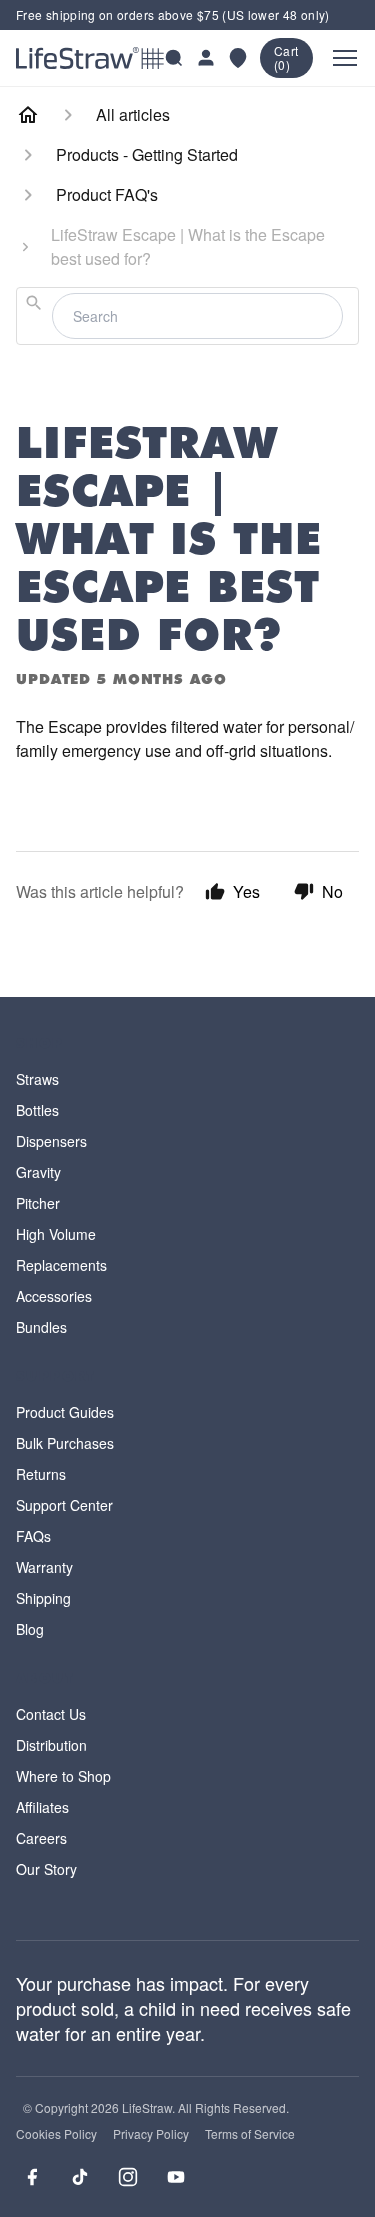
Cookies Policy (56, 2134)
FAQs (33, 1536)
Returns (41, 1474)
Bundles (41, 1327)
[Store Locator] (238, 58)
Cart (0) (286, 57)
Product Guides (65, 1412)
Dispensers (51, 1141)
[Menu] (345, 58)
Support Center (64, 1505)
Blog (30, 1629)
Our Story (46, 1869)
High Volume (56, 1234)
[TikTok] (80, 2177)
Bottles (37, 1110)
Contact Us (51, 1714)
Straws (37, 1079)
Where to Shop (63, 1776)
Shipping (43, 1598)
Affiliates (42, 1807)
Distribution (51, 1745)
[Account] (206, 58)
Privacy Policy (151, 2134)
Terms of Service (250, 2134)
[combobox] (187, 316)
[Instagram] (128, 2177)
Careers (41, 1838)
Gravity (38, 1172)
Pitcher (38, 1203)
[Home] (28, 115)
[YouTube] (176, 2177)
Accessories (54, 1296)
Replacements (61, 1265)
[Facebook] (32, 2177)
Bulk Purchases (65, 1443)
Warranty (44, 1567)
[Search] (174, 58)
